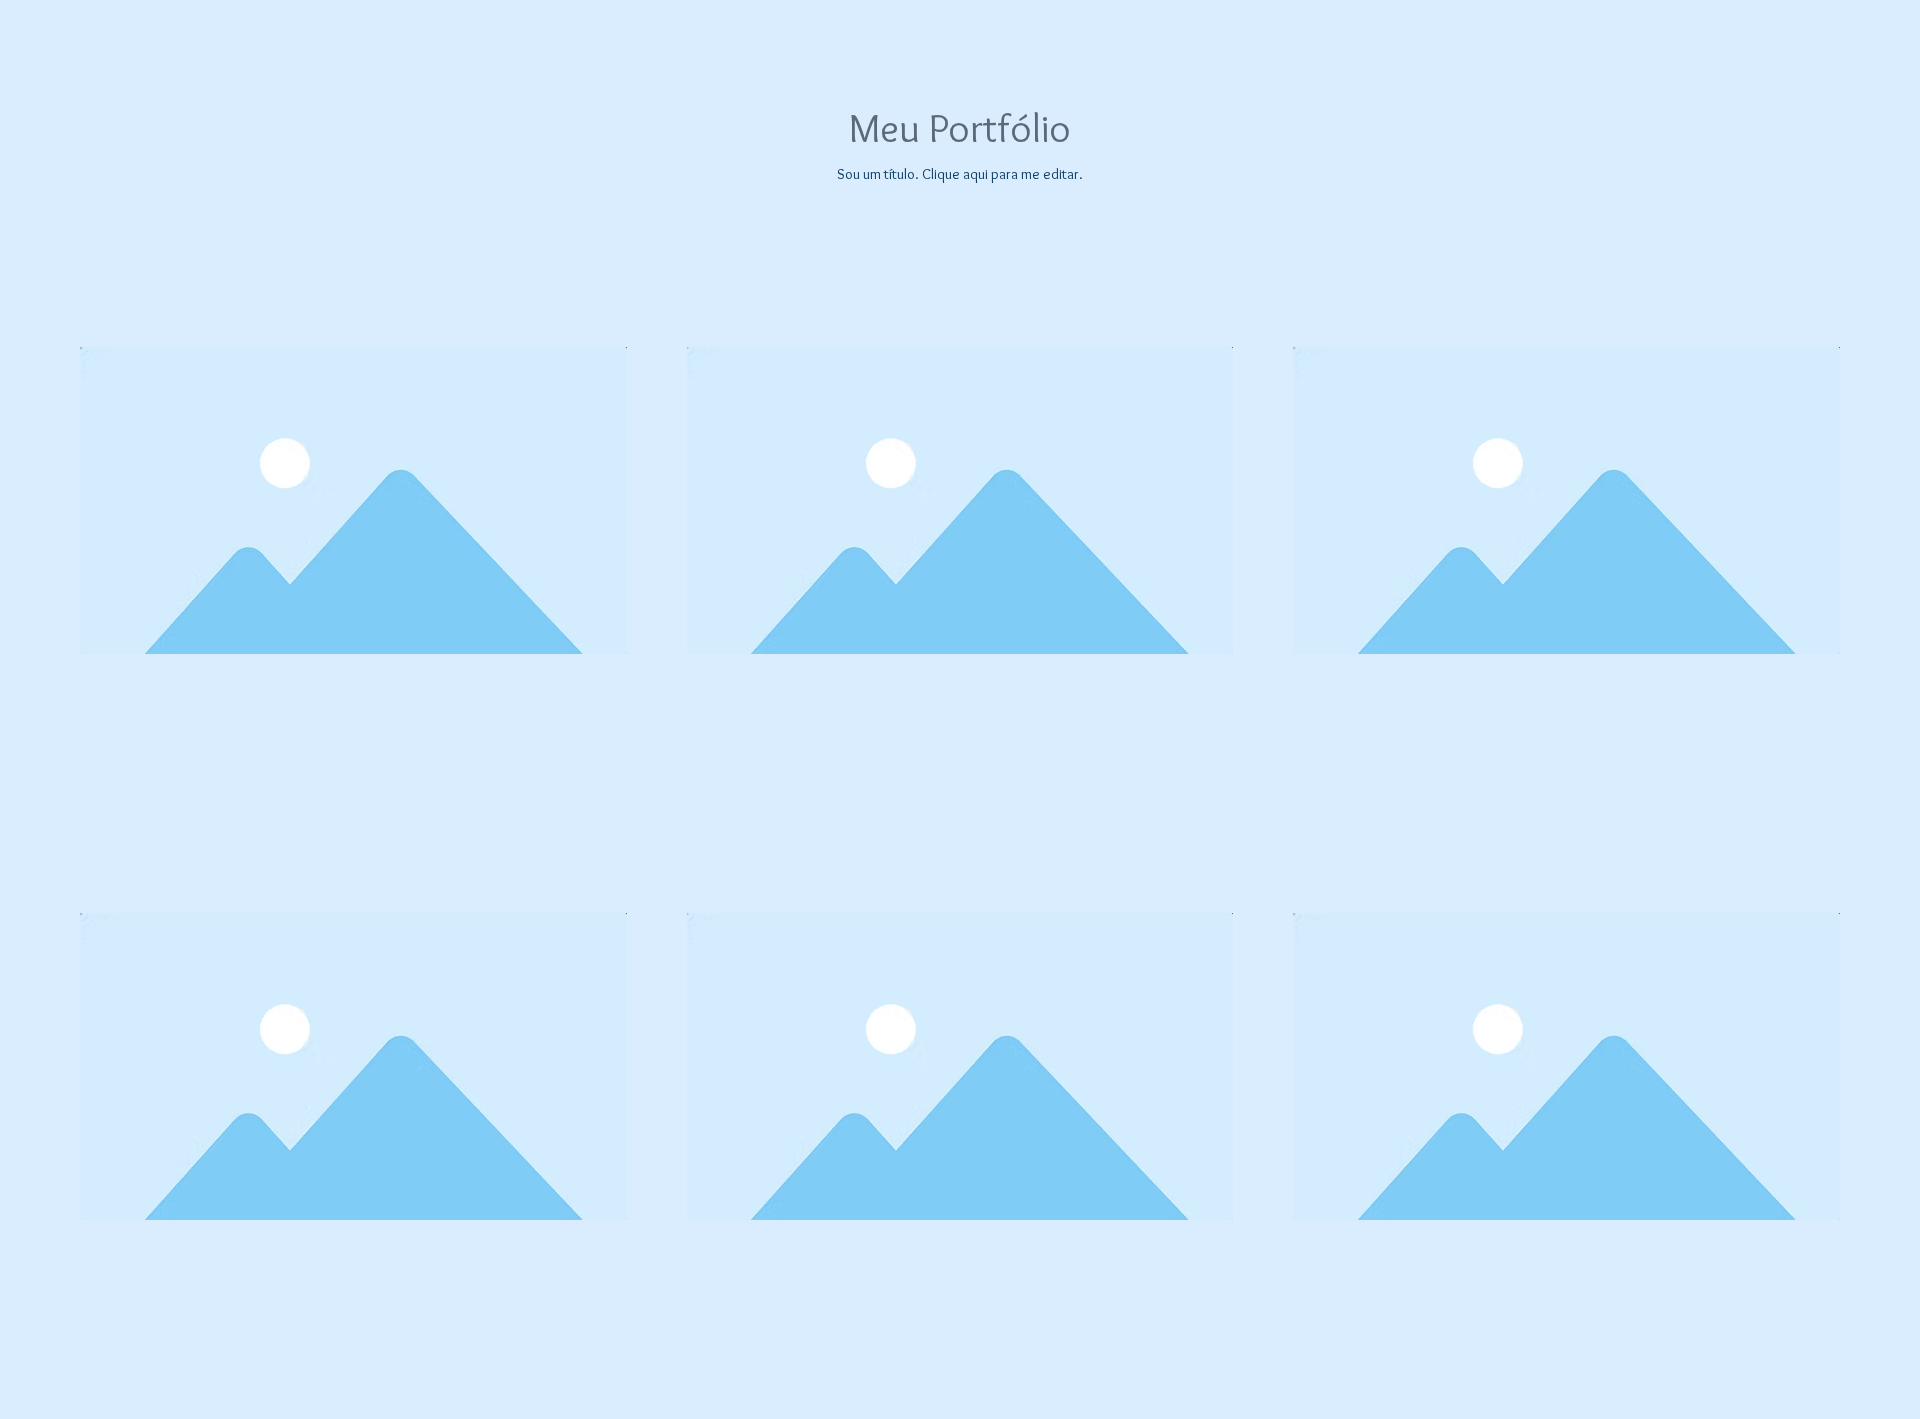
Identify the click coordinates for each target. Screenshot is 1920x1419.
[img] (353, 500)
